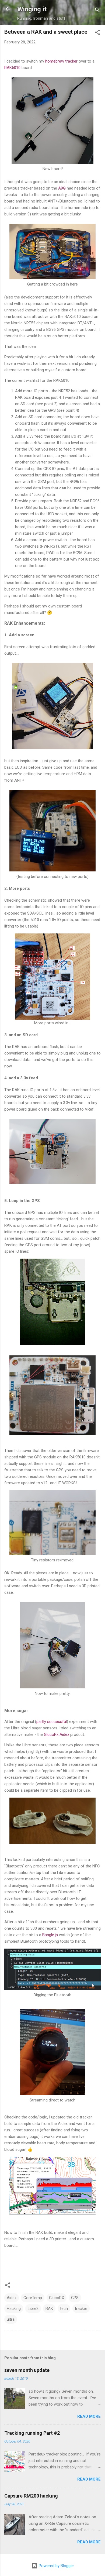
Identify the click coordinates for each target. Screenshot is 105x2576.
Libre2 (33, 2309)
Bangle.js (50, 1935)
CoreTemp (33, 2298)
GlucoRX (57, 2298)
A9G (62, 188)
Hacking (14, 2309)
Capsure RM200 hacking (31, 2496)
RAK (49, 2309)
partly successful (52, 1722)
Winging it (32, 9)
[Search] (97, 11)
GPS (75, 2298)
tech (64, 2309)
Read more (89, 2416)
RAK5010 (12, 68)
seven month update (27, 2370)
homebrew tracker (61, 61)
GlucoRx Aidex (57, 1734)
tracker (81, 2309)
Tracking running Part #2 (32, 2433)
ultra (11, 2319)
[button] (97, 33)
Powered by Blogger (56, 2566)
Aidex (12, 2298)
